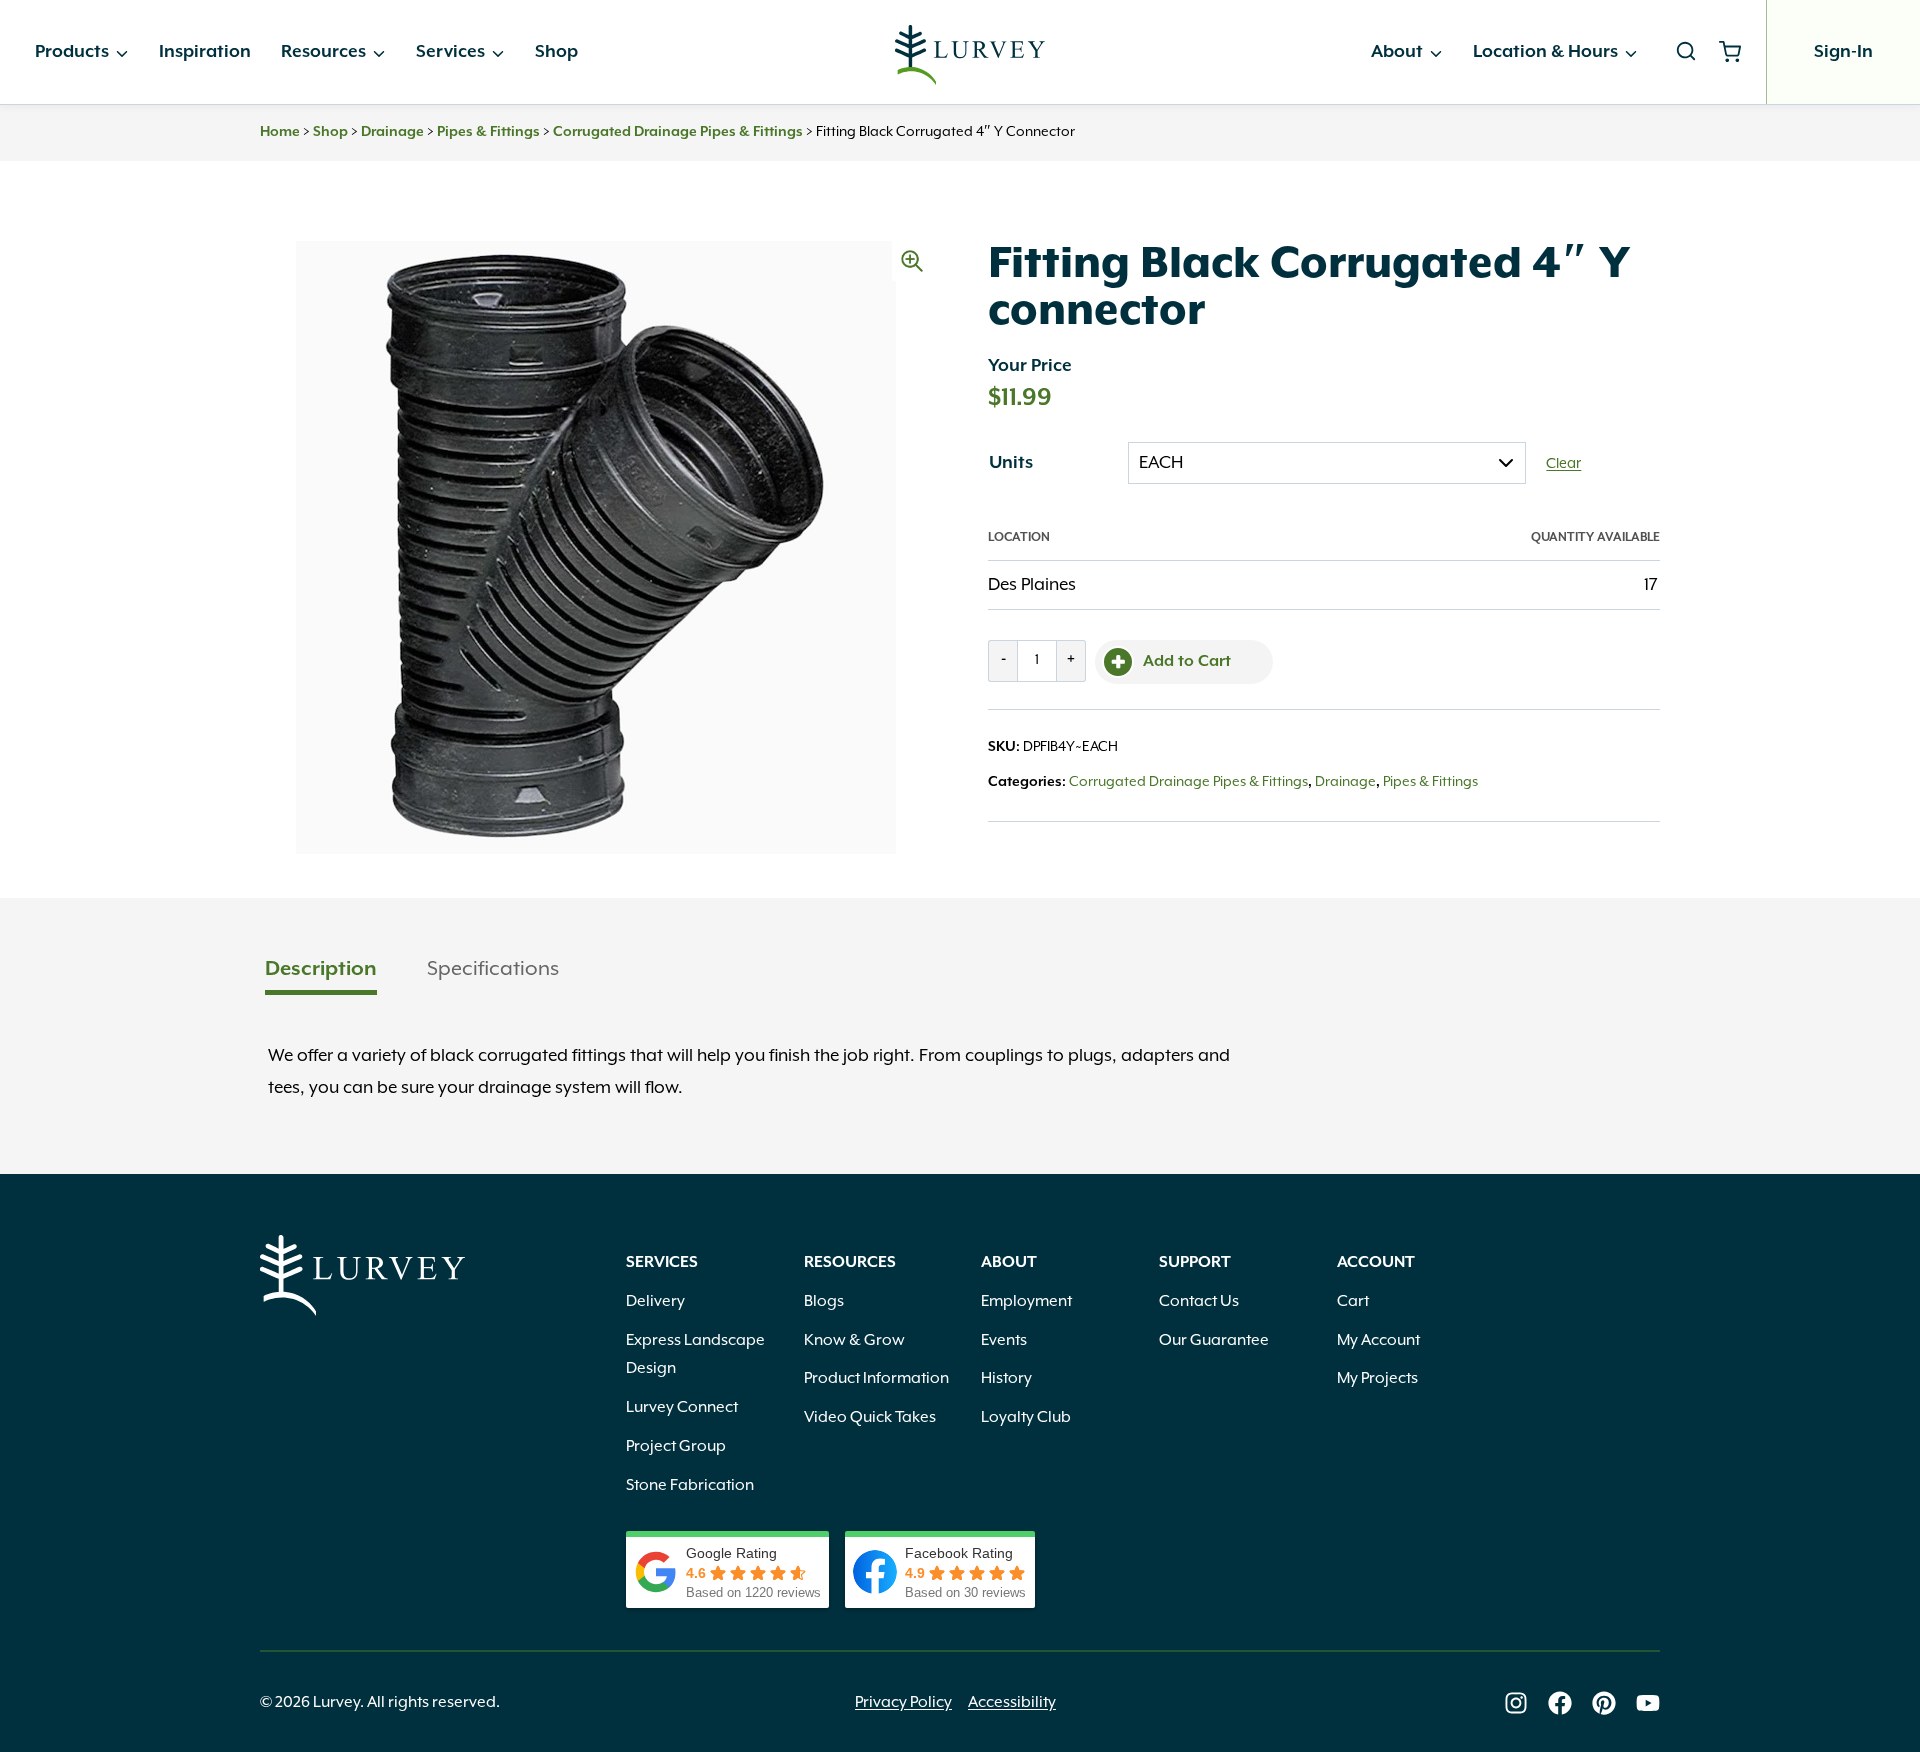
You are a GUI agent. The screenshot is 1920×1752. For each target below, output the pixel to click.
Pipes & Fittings (488, 132)
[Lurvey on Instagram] (1516, 1703)
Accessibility (1012, 1703)
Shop (556, 52)
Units (1011, 463)
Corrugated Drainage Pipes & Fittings (678, 132)
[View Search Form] (1686, 52)
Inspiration (205, 52)
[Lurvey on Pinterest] (1604, 1703)
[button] (912, 261)
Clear (1563, 464)
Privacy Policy (903, 1703)
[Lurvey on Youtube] (1648, 1703)
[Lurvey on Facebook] (1560, 1703)
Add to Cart (1187, 662)
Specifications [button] (493, 969)
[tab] (321, 971)
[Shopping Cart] (1737, 52)
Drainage (392, 132)
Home (280, 132)
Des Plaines (1032, 585)
